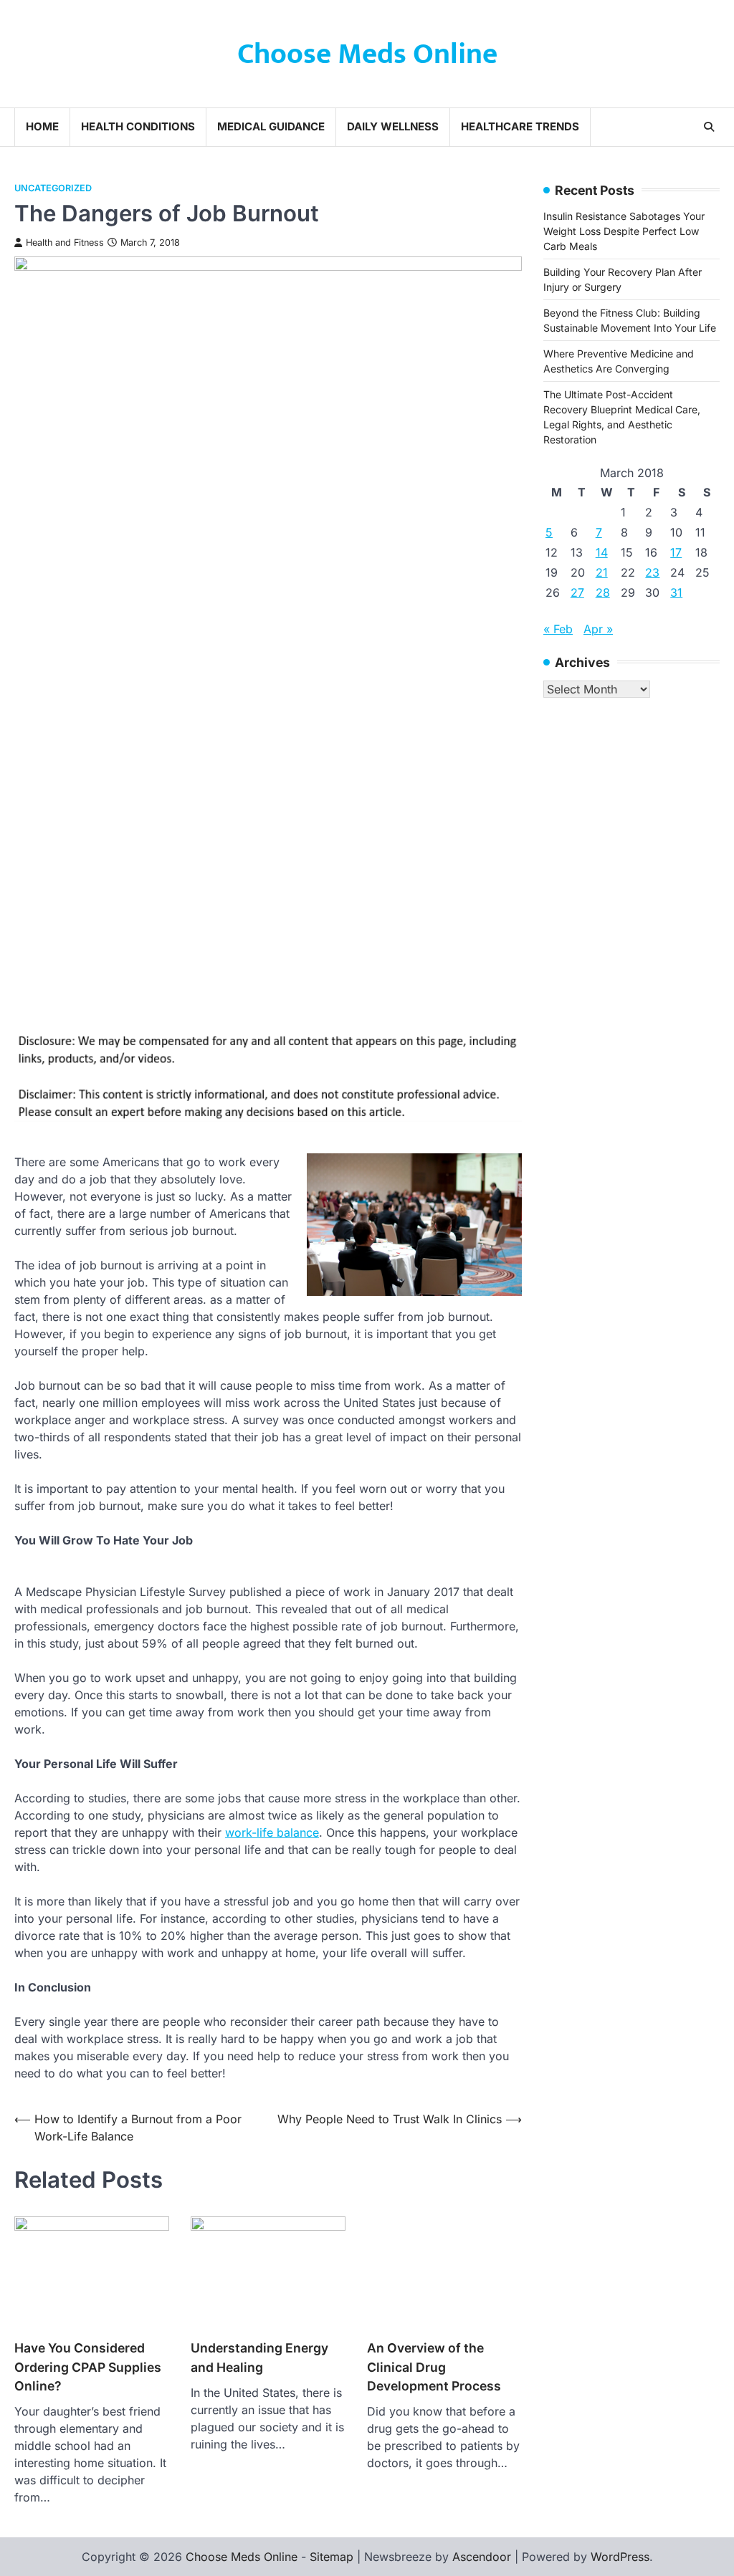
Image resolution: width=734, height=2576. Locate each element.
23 (652, 572)
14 (602, 552)
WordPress (620, 2557)
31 (676, 592)
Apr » (598, 629)
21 (602, 572)
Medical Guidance (271, 126)
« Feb (558, 629)
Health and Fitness (65, 242)
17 (676, 552)
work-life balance (272, 1832)
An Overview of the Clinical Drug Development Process (434, 2367)
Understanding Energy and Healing (259, 2357)
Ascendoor (482, 2557)
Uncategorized (53, 188)
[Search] (709, 127)
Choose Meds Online (367, 54)
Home (42, 126)
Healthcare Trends (520, 126)
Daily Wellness (393, 126)
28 (603, 592)
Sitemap (332, 2557)
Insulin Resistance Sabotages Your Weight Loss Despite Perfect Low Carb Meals (624, 231)
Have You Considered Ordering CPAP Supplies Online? (88, 2367)
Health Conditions (138, 126)
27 (577, 592)
